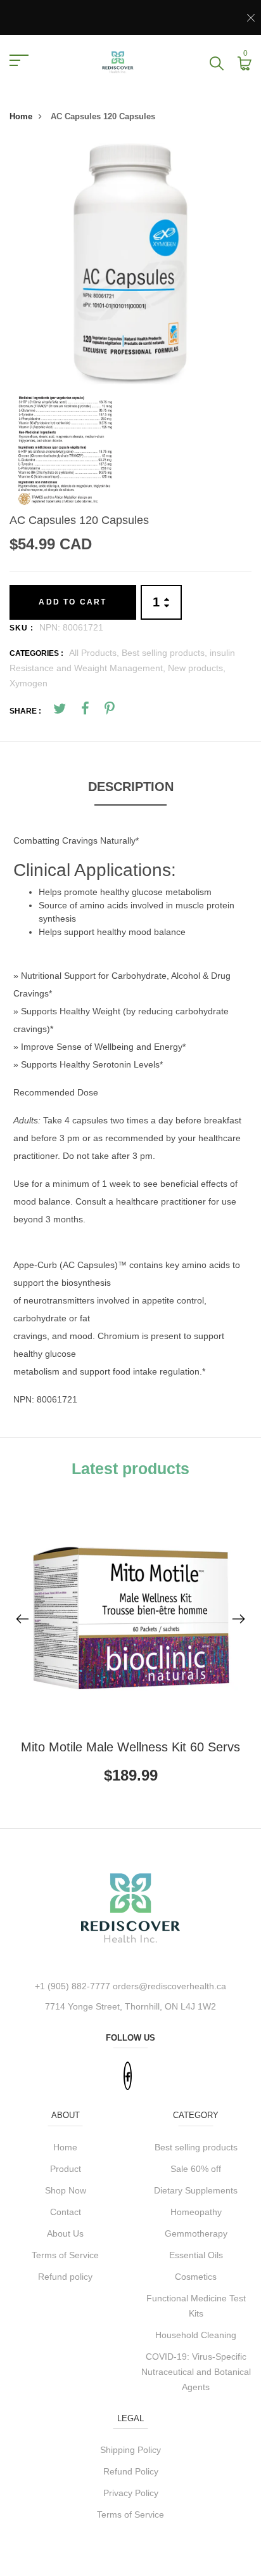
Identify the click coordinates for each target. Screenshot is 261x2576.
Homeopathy (196, 2212)
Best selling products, (166, 653)
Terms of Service (65, 2255)
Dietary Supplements (196, 2190)
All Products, (95, 653)
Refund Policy (131, 2471)
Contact (66, 2212)
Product (66, 2169)
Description (131, 787)
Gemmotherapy (196, 2233)
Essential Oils (196, 2255)
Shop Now (66, 2190)
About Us (65, 2233)
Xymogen (29, 683)
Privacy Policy (131, 2493)
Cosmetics (196, 2277)
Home (21, 116)
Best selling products (196, 2147)
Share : (25, 711)
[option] (130, 264)
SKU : (22, 628)
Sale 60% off (196, 2169)
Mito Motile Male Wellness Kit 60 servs (130, 1747)
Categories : (36, 653)
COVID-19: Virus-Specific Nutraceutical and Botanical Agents (196, 2372)
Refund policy (65, 2277)
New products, (197, 668)
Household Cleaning (196, 2335)
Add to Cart (73, 602)
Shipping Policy (130, 2450)
